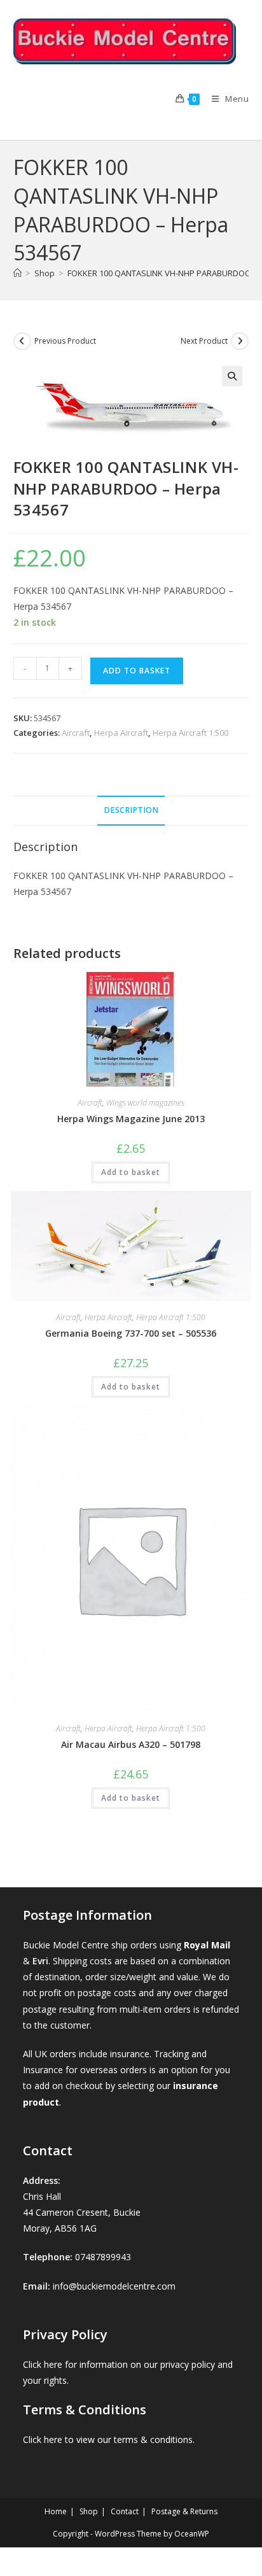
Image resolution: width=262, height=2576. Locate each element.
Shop (89, 2511)
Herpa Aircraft (121, 733)
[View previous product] (22, 341)
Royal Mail (207, 1945)
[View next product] (240, 341)
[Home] (17, 273)
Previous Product (65, 341)
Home (56, 2511)
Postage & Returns (184, 2511)
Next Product (204, 341)
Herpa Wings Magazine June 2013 (131, 1119)
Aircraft (76, 733)
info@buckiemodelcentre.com (114, 2286)
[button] (232, 376)
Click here (43, 2364)
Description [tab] (131, 810)
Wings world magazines (145, 1103)
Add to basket (137, 671)
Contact (125, 2511)
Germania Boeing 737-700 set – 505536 (131, 1333)
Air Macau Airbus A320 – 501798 (131, 1744)
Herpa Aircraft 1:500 (190, 733)
